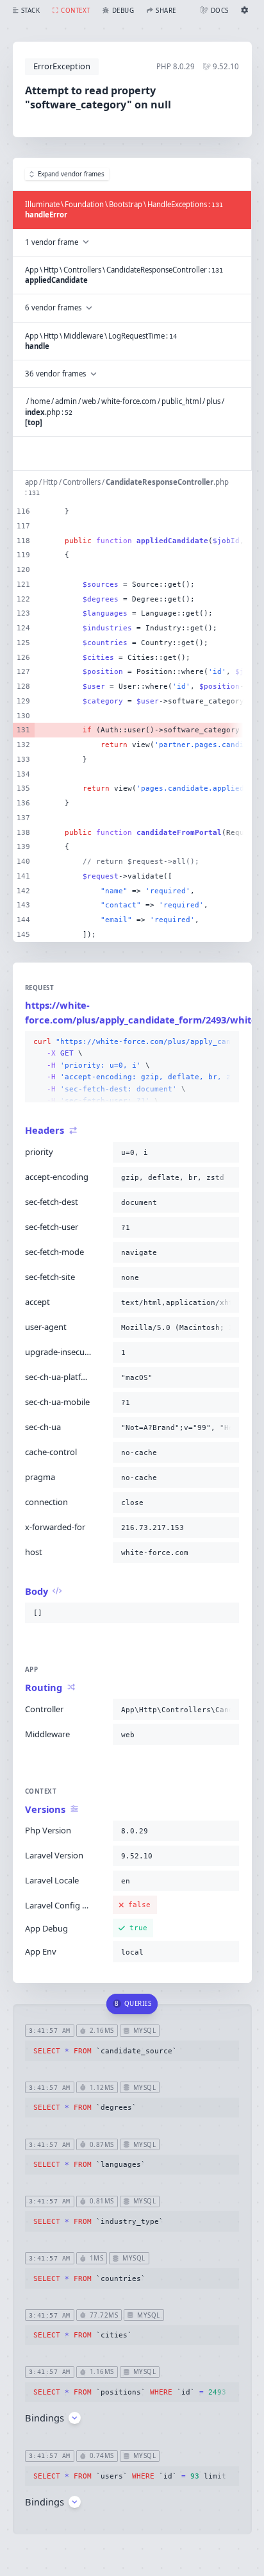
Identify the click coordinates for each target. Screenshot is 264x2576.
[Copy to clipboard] (227, 1042)
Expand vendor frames (71, 174)
